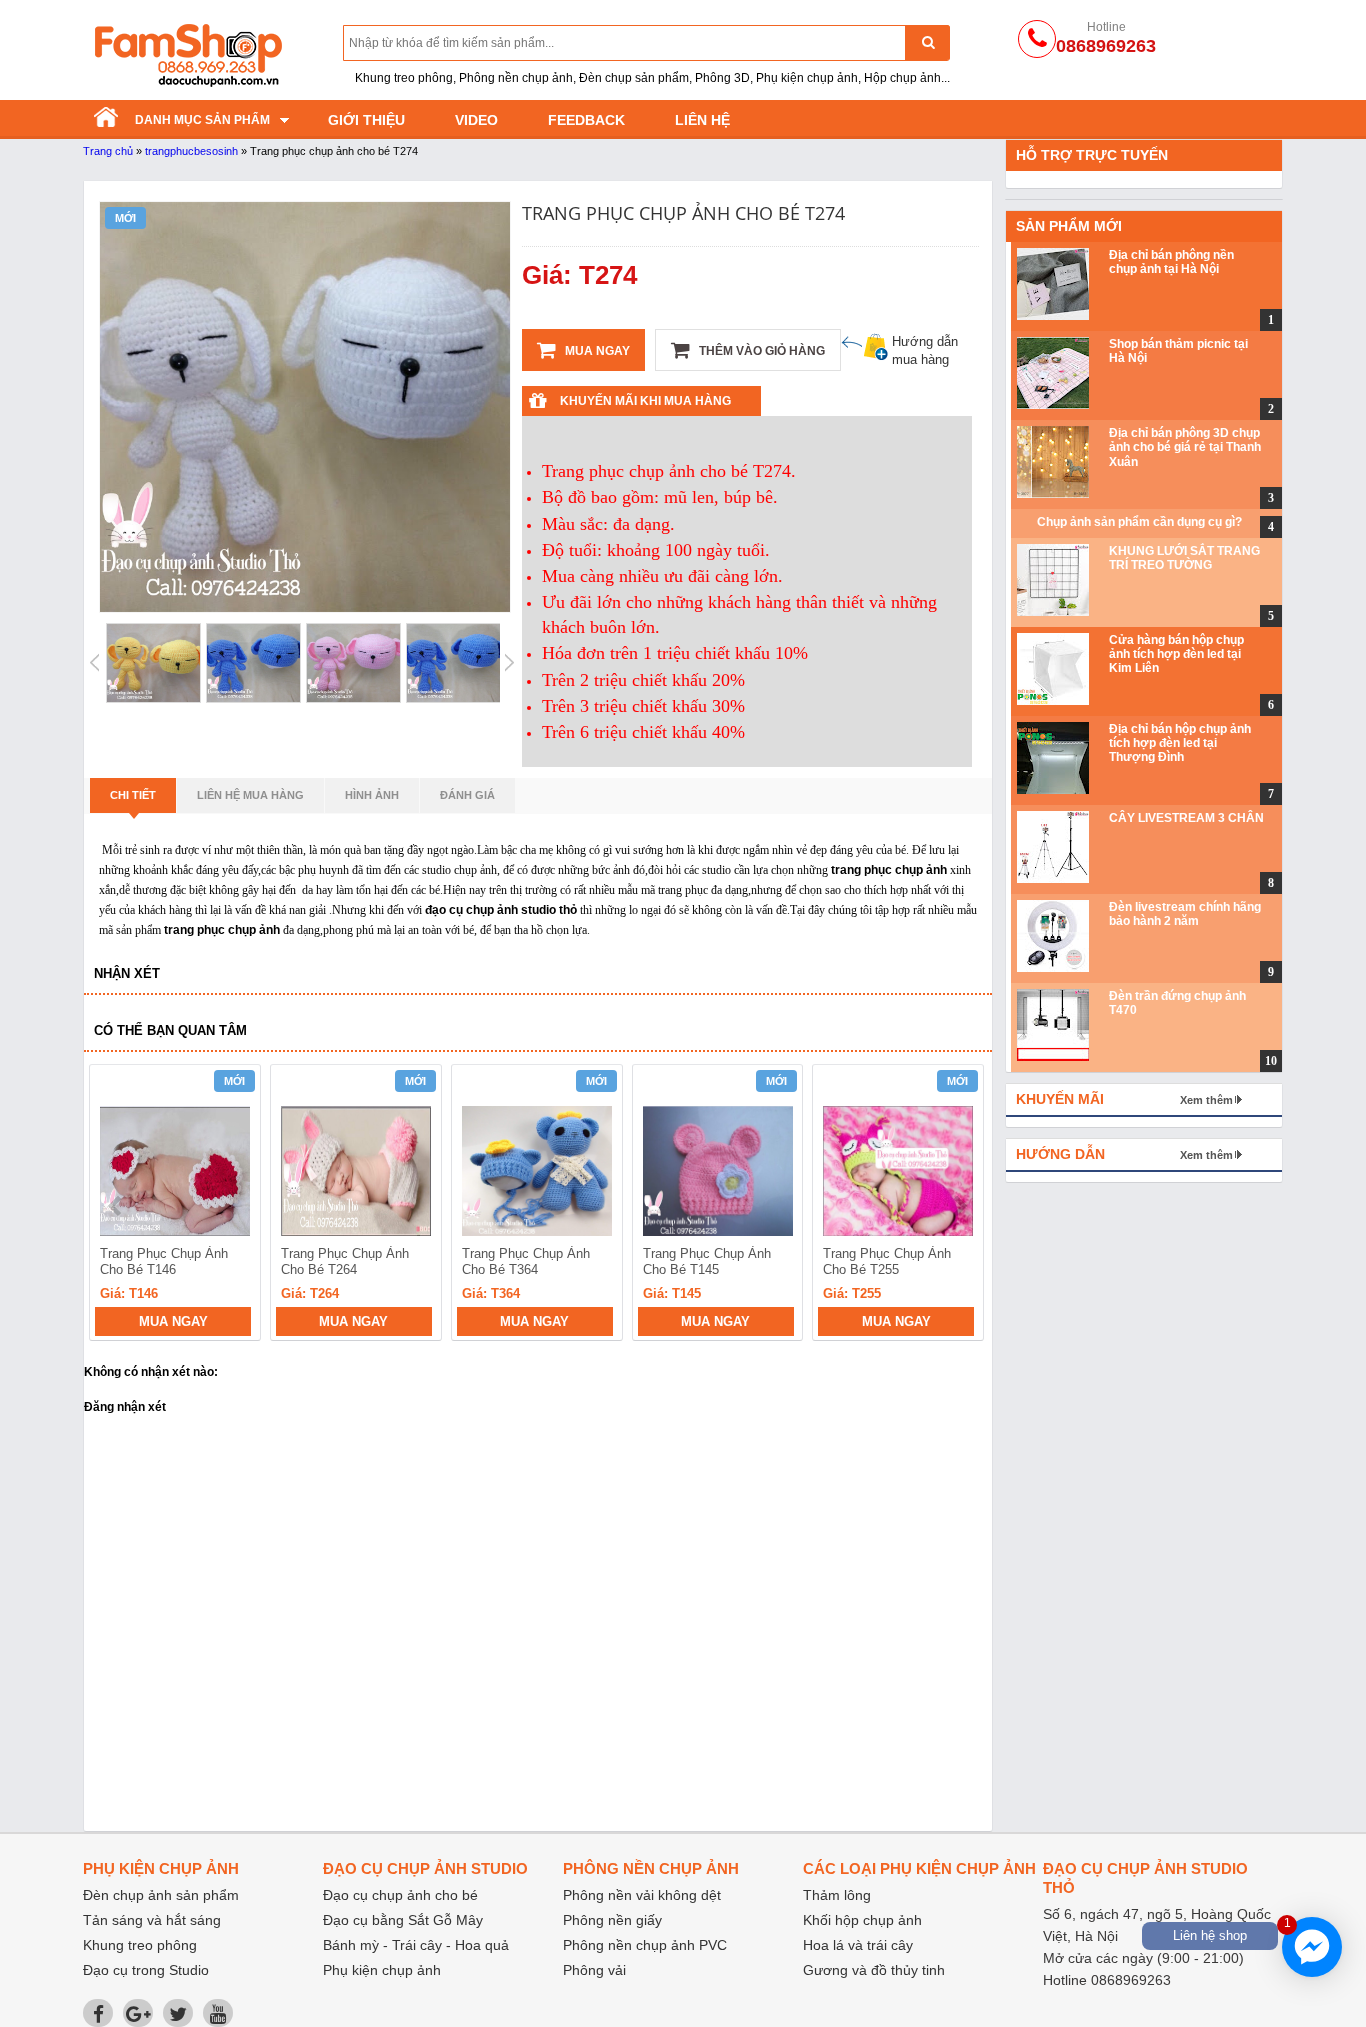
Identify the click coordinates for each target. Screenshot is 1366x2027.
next (959, 1206)
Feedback (586, 120)
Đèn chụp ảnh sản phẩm (161, 1895)
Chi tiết (133, 795)
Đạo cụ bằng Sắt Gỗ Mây (403, 1920)
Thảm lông (837, 1895)
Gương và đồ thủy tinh (874, 1970)
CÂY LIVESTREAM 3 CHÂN (1186, 818)
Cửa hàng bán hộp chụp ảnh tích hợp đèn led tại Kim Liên (1176, 654)
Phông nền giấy (612, 1920)
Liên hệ (702, 120)
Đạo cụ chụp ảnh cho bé (400, 1895)
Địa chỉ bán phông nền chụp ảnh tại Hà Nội (1171, 262)
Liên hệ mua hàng (250, 795)
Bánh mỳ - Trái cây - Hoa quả (416, 1945)
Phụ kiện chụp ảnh (382, 1970)
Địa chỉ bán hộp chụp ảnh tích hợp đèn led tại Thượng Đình (1180, 743)
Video (476, 120)
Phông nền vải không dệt (642, 1895)
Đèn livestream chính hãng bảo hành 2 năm (1185, 914)
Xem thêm (1206, 1100)
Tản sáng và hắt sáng (152, 1920)
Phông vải (594, 1970)
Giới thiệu (366, 120)
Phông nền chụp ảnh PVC (645, 1945)
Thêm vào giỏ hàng (760, 351)
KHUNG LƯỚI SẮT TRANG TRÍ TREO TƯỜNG (1184, 558)
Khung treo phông (140, 1945)
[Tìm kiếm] (927, 42)
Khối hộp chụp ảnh (862, 1920)
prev (116, 1206)
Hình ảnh (372, 795)
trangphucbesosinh (191, 151)
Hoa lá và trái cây (858, 1945)
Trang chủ (108, 151)
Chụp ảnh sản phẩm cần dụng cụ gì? (1139, 522)
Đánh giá (467, 795)
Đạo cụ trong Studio (146, 1970)
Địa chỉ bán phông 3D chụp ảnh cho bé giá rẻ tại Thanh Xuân (1185, 447)
